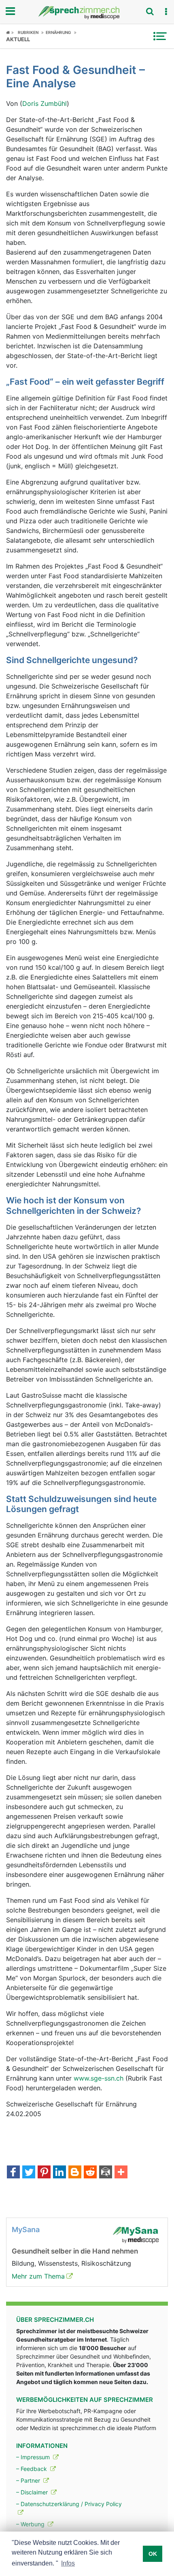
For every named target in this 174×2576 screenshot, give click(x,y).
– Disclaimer (33, 2492)
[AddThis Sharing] (121, 2173)
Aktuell (18, 39)
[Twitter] (29, 2173)
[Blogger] (75, 2173)
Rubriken (28, 32)
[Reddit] (90, 2173)
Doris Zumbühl (45, 103)
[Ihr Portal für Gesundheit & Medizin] (87, 13)
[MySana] (136, 2234)
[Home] (10, 32)
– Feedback (32, 2469)
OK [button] (153, 2554)
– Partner (29, 2480)
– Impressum (34, 2457)
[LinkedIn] (59, 2173)
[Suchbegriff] (150, 11)
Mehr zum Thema (38, 2276)
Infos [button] (68, 2563)
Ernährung (58, 32)
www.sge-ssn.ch (99, 2078)
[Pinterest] (44, 2173)
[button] (166, 12)
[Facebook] (13, 2173)
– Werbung (31, 2524)
